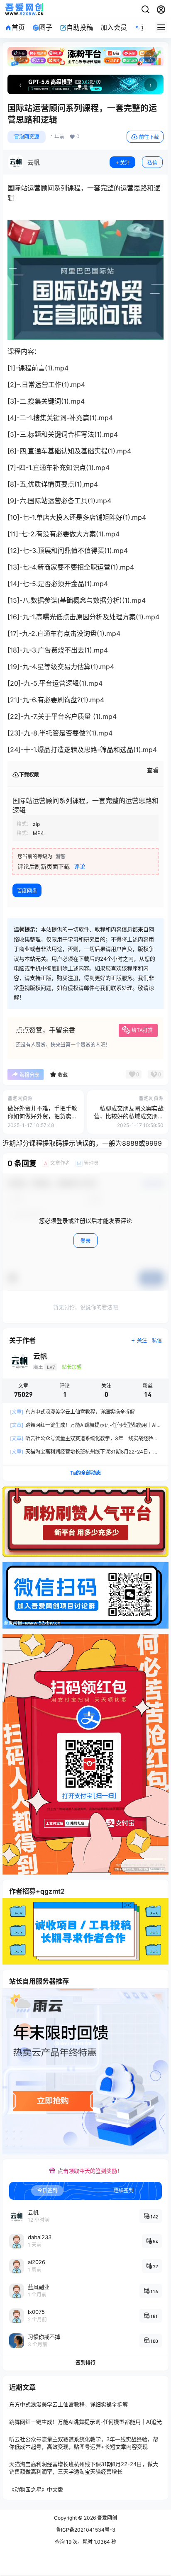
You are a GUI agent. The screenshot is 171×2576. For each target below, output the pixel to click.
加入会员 (114, 27)
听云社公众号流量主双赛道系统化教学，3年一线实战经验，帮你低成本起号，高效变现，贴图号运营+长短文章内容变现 (84, 2443)
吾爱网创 (106, 2518)
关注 (125, 163)
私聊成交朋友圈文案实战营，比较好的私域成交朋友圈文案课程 (129, 1116)
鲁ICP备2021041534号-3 (86, 2530)
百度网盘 (27, 891)
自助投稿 (80, 27)
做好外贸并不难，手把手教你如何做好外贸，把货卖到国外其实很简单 (42, 1116)
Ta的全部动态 (85, 1473)
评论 (80, 866)
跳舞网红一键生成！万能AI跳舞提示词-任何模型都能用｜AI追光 (85, 2422)
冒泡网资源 (27, 137)
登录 (85, 1241)
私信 (152, 163)
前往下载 (149, 137)
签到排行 (85, 2363)
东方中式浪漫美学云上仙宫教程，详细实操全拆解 (72, 1412)
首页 (18, 27)
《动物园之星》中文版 (36, 2489)
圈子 (46, 27)
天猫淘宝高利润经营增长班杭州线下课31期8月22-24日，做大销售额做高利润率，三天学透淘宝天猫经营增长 (84, 2468)
